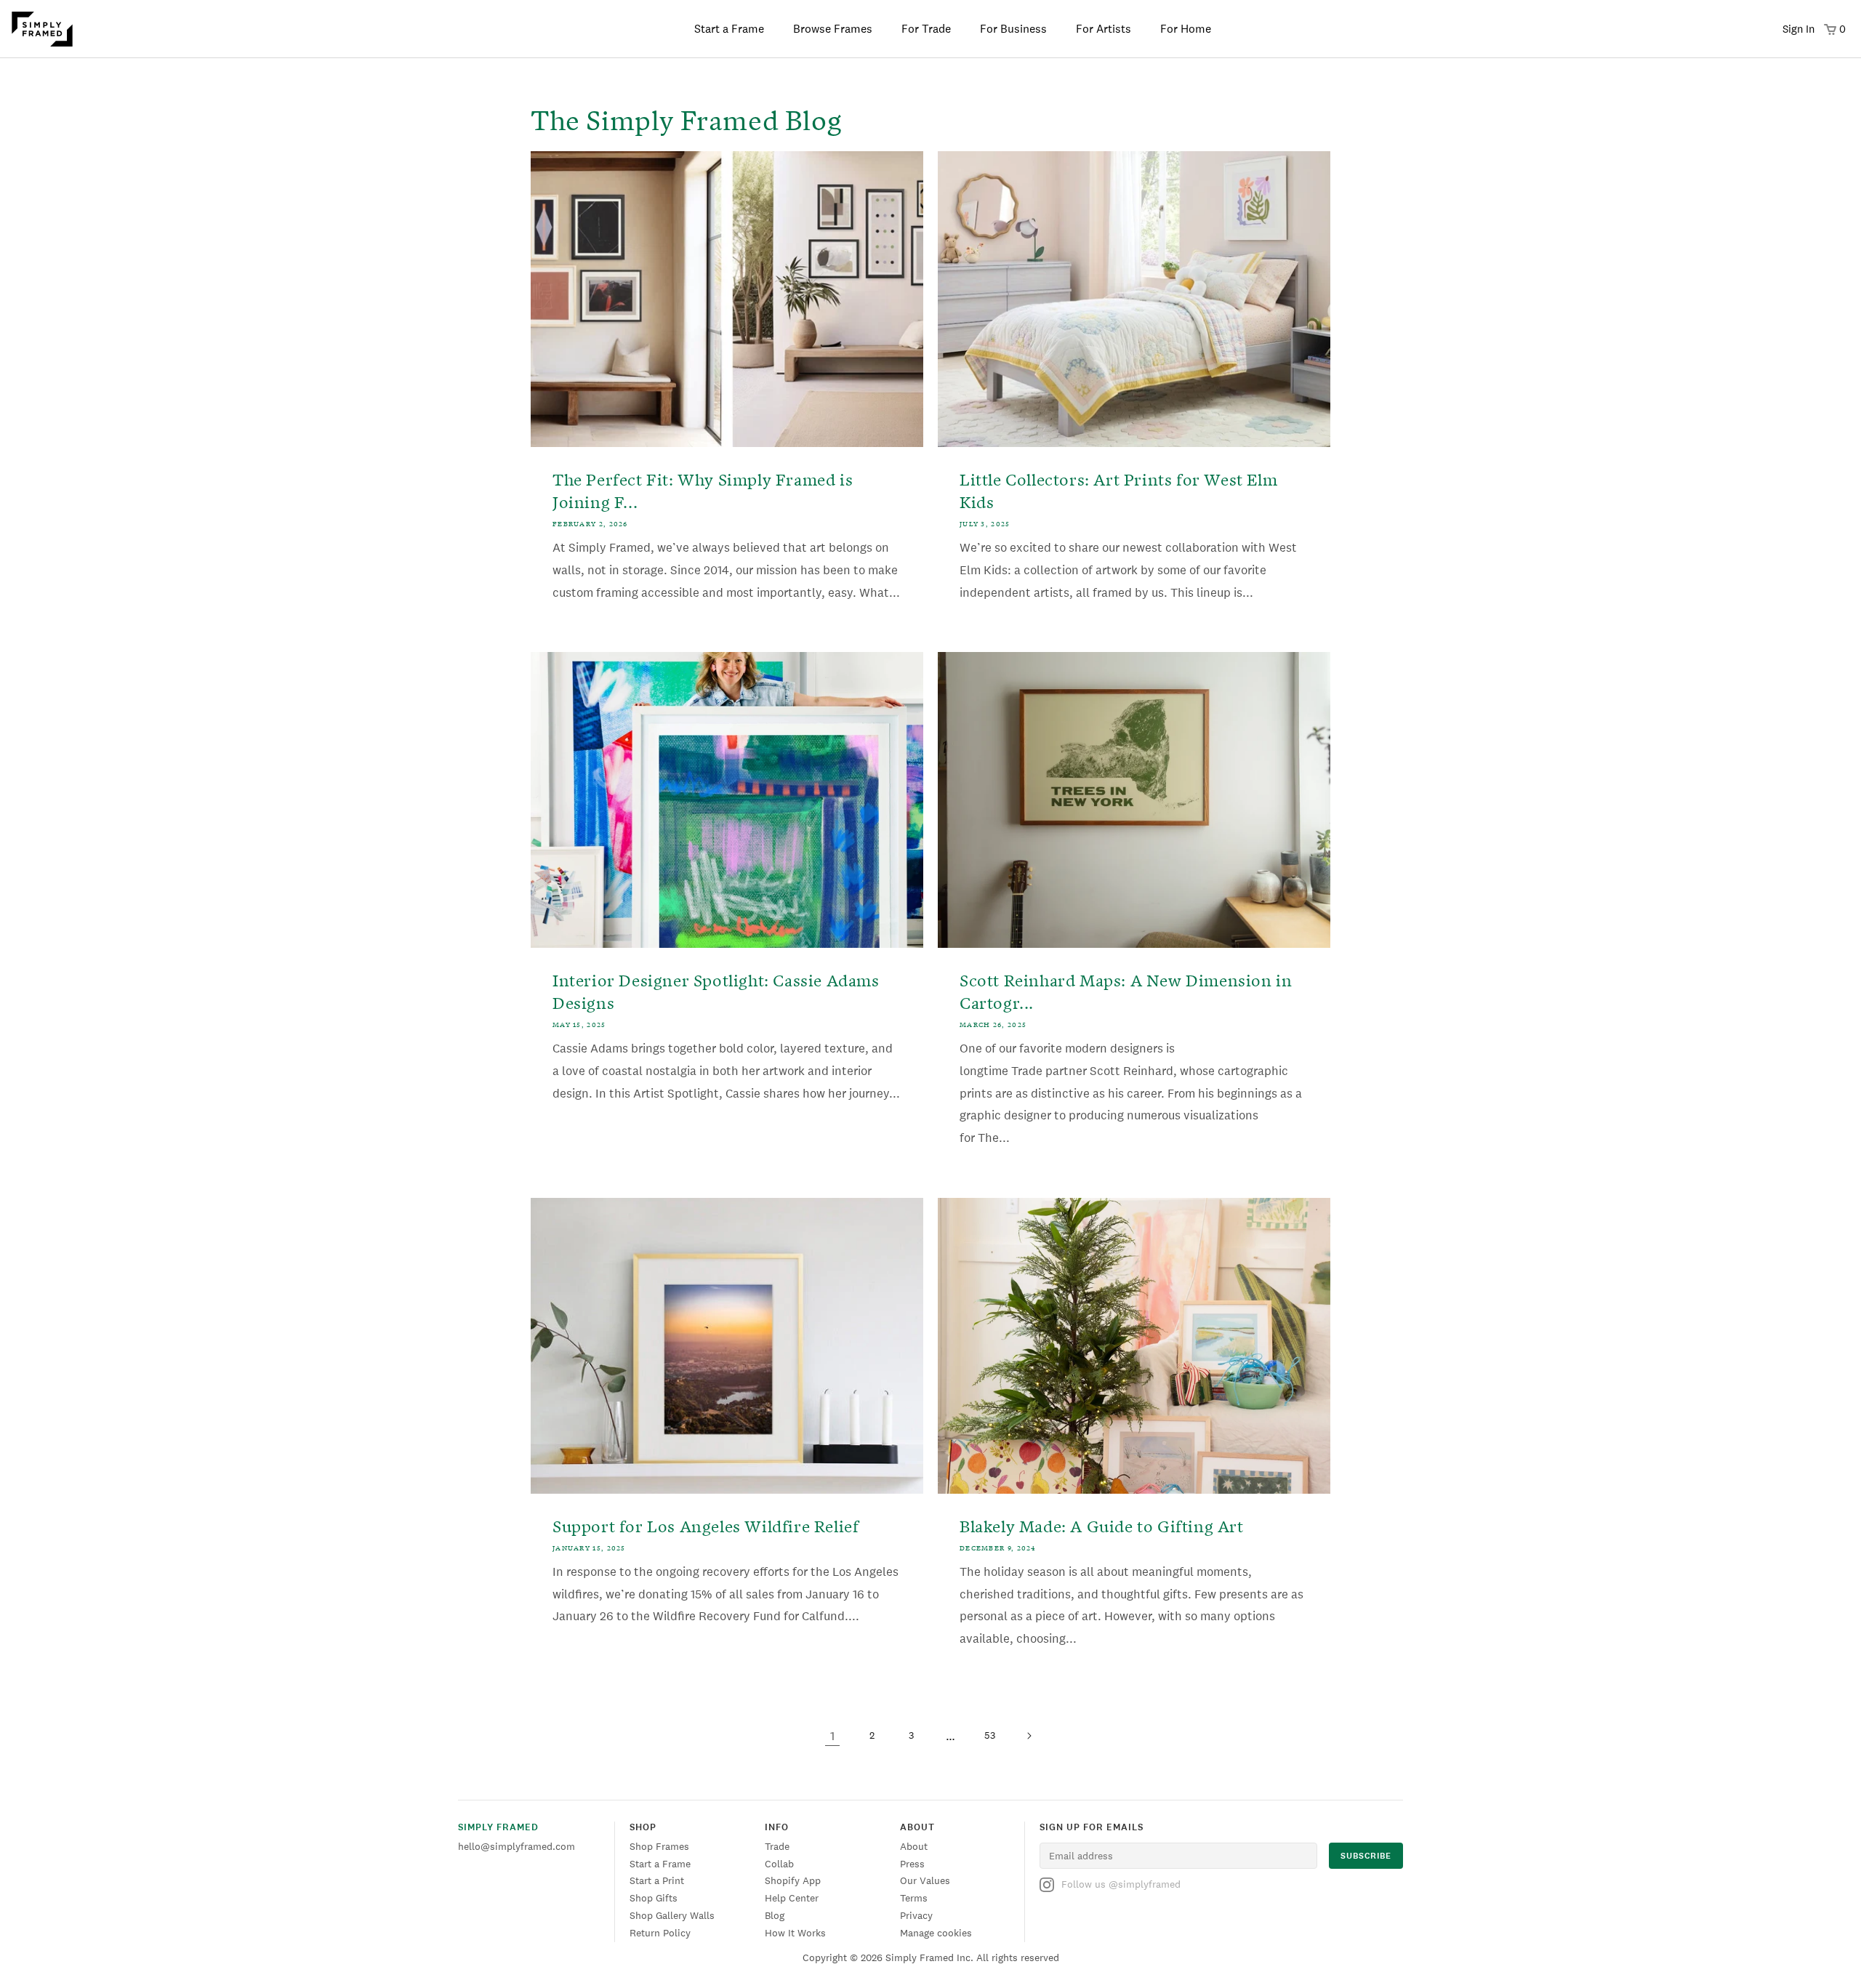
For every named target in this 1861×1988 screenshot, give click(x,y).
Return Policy (660, 1933)
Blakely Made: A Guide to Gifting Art (1102, 1525)
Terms (914, 1898)
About (914, 1846)
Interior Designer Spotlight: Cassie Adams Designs (716, 990)
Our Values (925, 1880)
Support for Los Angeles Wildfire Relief (706, 1525)
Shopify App (793, 1880)
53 (990, 1735)
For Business (1013, 29)
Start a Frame (729, 29)
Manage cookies (936, 1933)
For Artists (1104, 29)
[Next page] (1029, 1736)
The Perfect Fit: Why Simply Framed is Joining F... (703, 489)
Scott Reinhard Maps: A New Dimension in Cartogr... (1126, 990)
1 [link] (832, 1736)
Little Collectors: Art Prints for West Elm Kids (1118, 489)
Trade (777, 1846)
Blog (775, 1915)
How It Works (795, 1933)
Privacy (916, 1915)
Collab (779, 1864)
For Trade (926, 29)
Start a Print (657, 1880)
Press (912, 1864)
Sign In (1798, 29)
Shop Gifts (654, 1898)
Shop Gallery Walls (672, 1915)
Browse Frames (833, 29)
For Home (1186, 29)
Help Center (792, 1898)
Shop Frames (659, 1846)
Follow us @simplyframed (1121, 1884)
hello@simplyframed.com (517, 1846)
